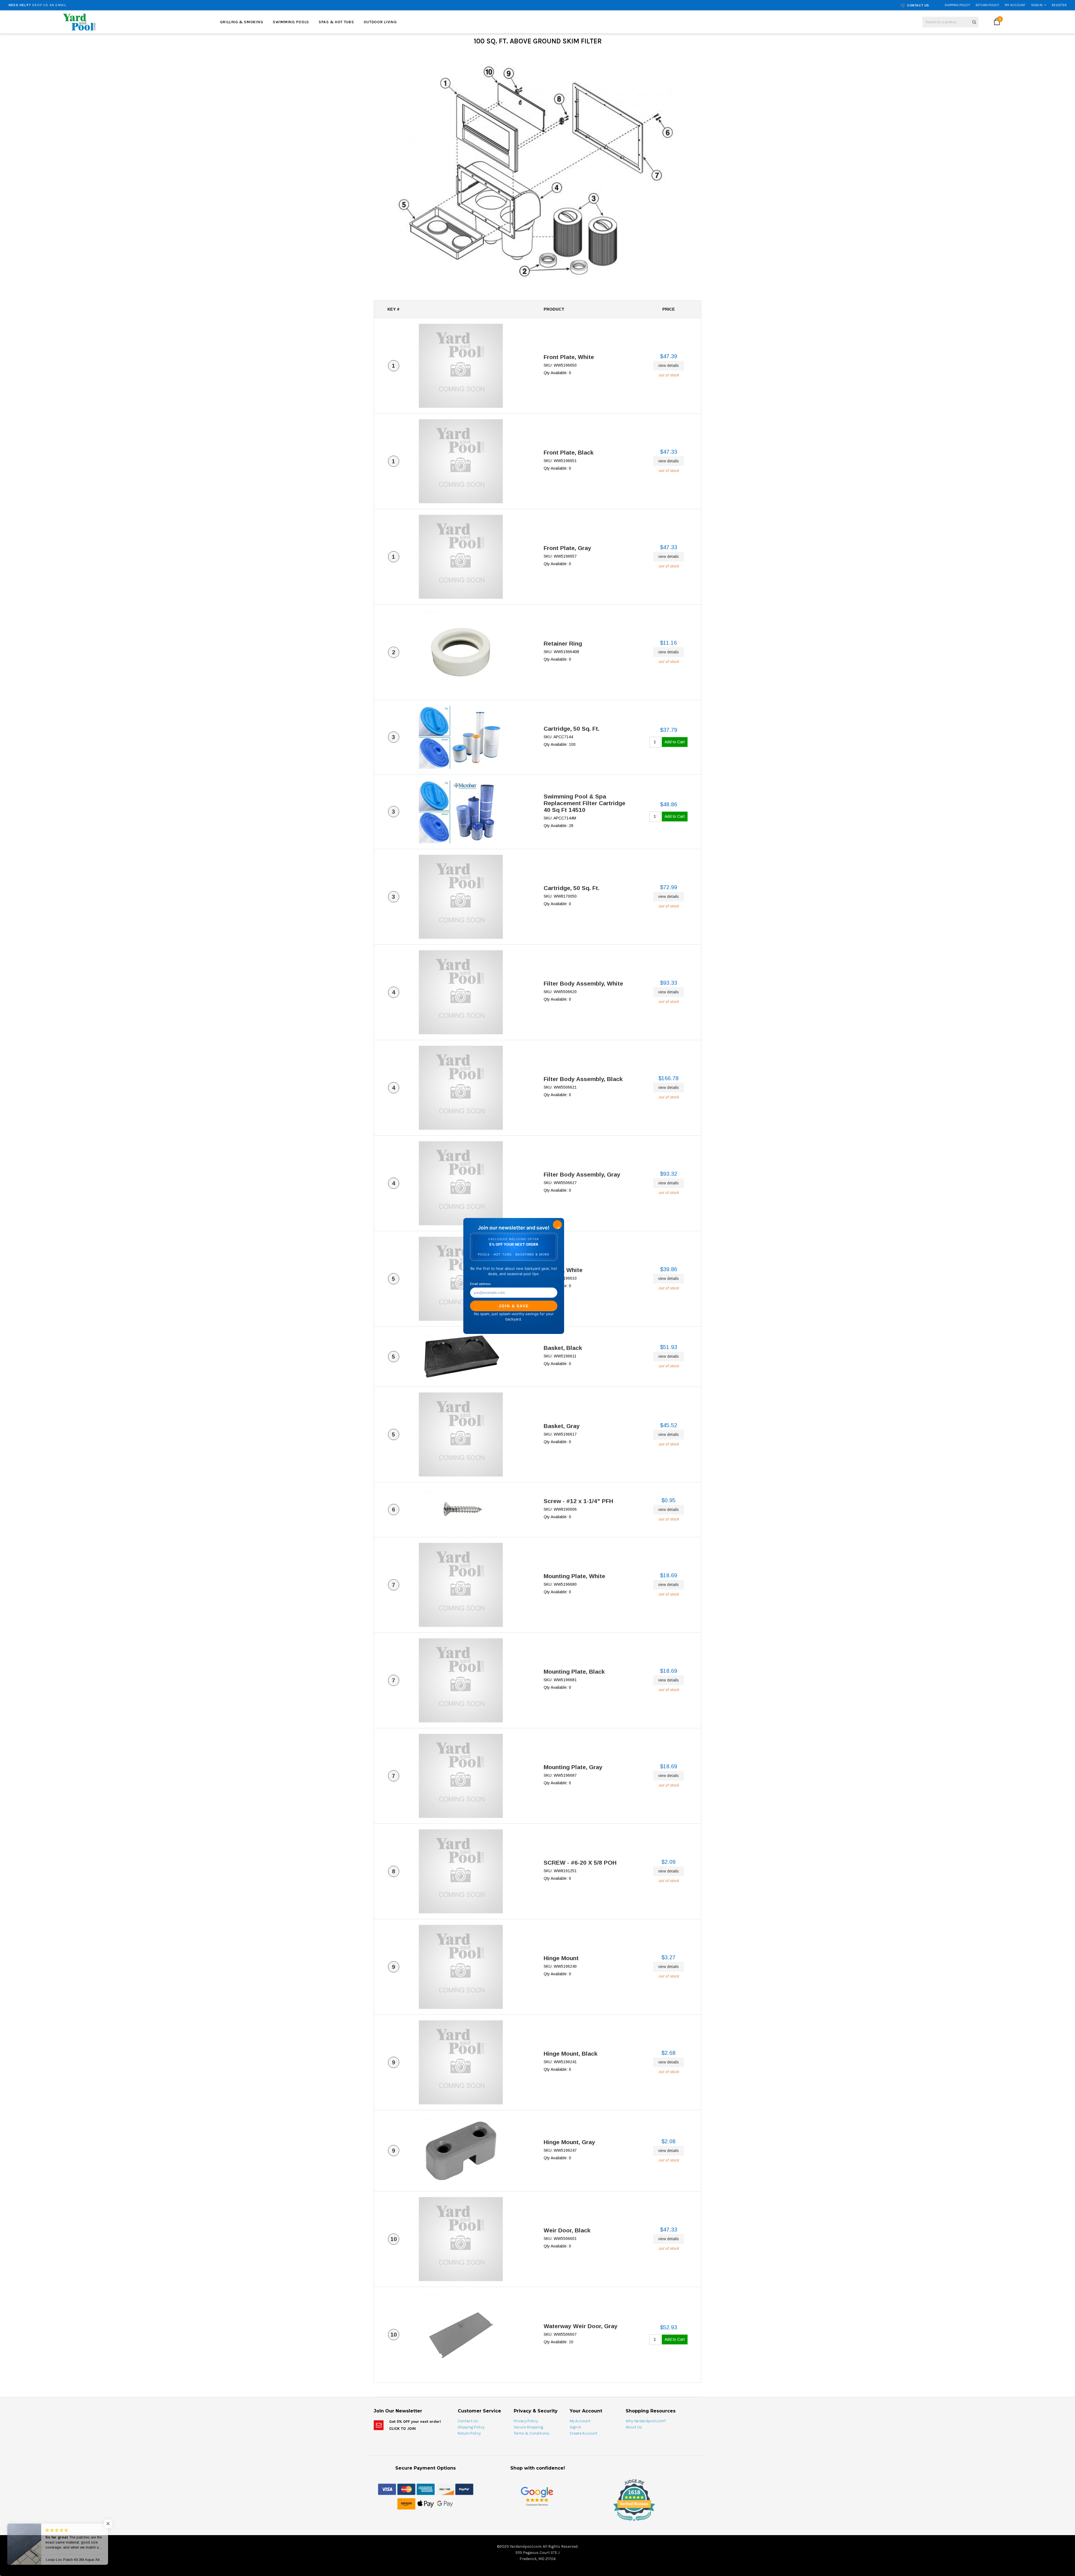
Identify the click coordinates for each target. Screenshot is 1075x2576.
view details (669, 365)
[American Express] (426, 2489)
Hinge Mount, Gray (569, 2142)
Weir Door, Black (567, 2230)
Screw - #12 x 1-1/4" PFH (578, 1501)
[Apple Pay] (426, 2503)
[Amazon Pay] (406, 2503)
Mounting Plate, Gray (573, 1767)
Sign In (1037, 5)
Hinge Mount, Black (571, 2054)
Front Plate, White (569, 357)
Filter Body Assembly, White (583, 983)
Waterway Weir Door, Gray (581, 2326)
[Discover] (445, 2489)
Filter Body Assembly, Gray (582, 1174)
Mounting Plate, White (574, 1576)
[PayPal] (464, 2489)
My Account (1015, 5)
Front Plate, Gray (567, 548)
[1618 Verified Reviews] (537, 2522)
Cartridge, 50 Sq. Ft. (572, 729)
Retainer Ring (563, 643)
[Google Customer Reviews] (537, 2496)
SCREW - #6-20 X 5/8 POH (580, 1863)
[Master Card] (406, 2489)
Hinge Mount (561, 1958)
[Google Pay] (445, 2503)
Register (1059, 5)
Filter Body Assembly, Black (583, 1079)
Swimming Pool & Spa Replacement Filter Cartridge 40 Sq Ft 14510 (585, 803)
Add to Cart (675, 742)
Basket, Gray (562, 1426)
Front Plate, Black (569, 452)
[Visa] (387, 2489)
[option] (194, 5)
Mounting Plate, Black (574, 1672)
